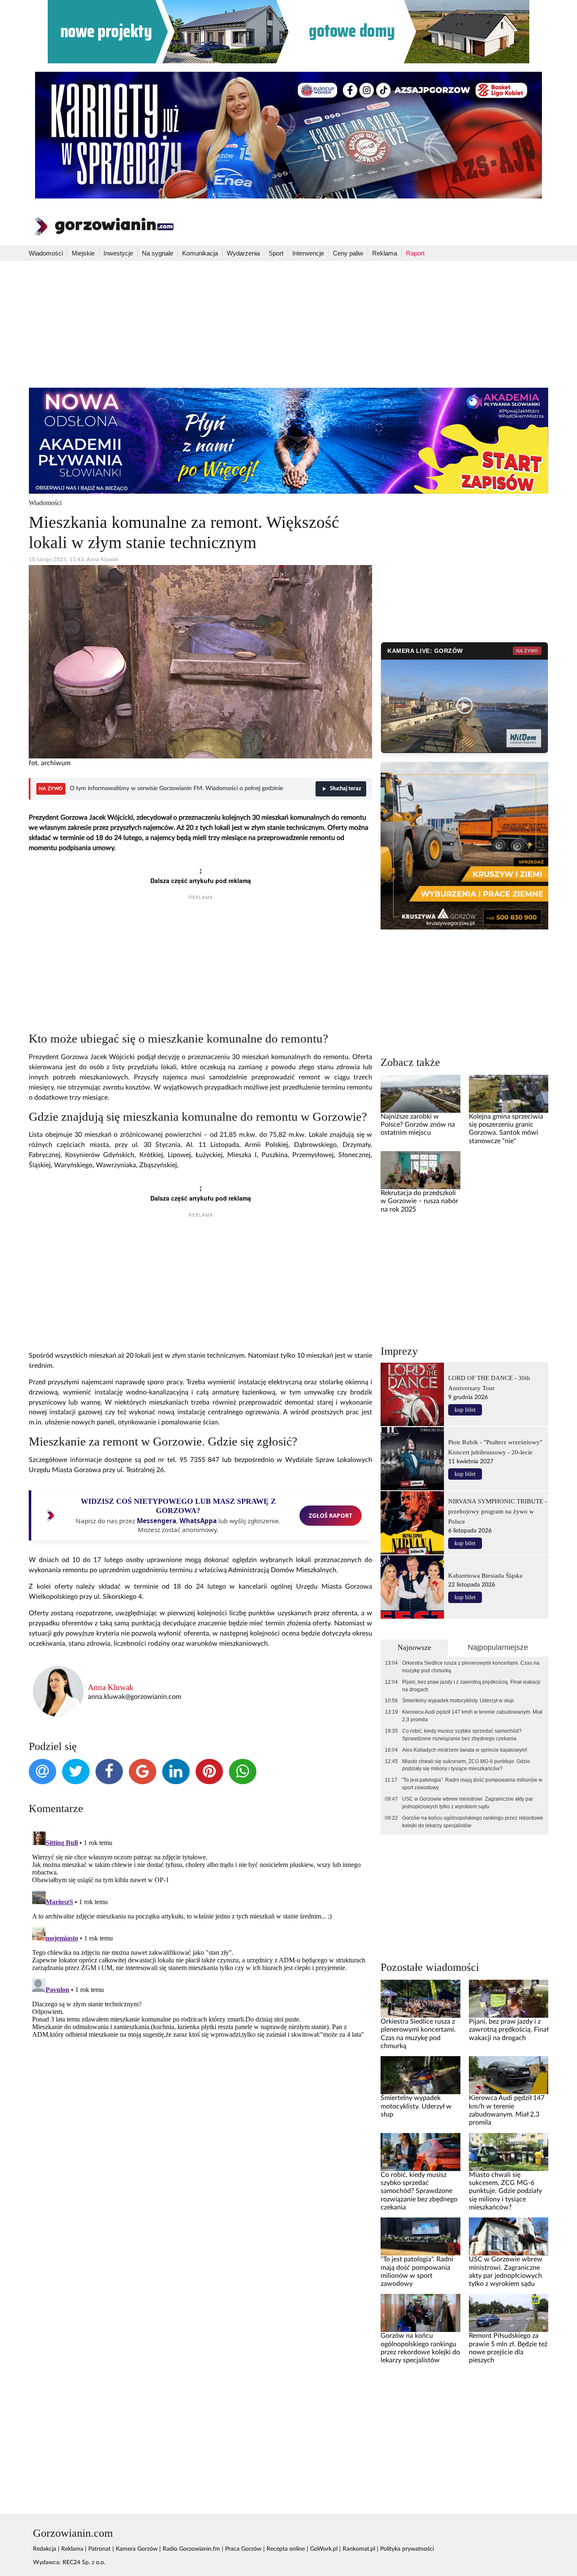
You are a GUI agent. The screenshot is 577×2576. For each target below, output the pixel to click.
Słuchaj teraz (346, 789)
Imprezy (399, 1351)
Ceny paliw (348, 253)
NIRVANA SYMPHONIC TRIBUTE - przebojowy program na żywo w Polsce (498, 1511)
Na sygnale (158, 253)
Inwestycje (118, 253)
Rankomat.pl (359, 2549)
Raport (415, 253)
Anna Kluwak (111, 1687)
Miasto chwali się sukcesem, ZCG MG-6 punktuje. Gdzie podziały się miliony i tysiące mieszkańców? (466, 1765)
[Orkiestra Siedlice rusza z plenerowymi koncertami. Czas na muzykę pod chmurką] (420, 1999)
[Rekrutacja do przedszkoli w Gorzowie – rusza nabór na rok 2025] (420, 1170)
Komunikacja (200, 253)
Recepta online (286, 2549)
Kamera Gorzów (137, 2549)
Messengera (156, 1521)
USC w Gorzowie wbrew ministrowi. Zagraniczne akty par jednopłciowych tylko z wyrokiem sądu (468, 1803)
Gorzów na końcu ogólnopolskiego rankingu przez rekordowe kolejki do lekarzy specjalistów (473, 1822)
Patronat (99, 2549)
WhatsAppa (198, 1521)
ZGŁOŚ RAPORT (331, 1515)
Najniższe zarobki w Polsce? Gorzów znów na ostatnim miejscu (418, 1125)
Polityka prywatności (407, 2549)
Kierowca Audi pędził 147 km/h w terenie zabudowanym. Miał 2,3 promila (472, 1716)
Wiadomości (46, 253)
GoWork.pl (324, 2549)
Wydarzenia (243, 253)
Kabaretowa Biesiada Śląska (485, 1575)
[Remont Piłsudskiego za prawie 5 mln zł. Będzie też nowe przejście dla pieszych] (509, 2313)
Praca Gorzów (243, 2549)
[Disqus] (200, 1934)
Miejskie (83, 253)
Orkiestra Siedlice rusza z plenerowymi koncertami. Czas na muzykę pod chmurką (471, 1667)
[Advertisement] (288, 324)
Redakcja (45, 2549)
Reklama (385, 253)
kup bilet (465, 1410)
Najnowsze (414, 1647)
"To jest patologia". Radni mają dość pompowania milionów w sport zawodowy (472, 1784)
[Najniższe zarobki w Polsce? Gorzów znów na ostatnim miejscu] (420, 1093)
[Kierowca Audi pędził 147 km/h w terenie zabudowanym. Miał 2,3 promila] (509, 2075)
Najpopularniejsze (498, 1647)
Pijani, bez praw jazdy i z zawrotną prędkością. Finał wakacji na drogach (471, 1686)
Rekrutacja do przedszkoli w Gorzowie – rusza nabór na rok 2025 (419, 1201)
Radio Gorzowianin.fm (191, 2549)
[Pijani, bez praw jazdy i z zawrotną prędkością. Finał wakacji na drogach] (509, 1999)
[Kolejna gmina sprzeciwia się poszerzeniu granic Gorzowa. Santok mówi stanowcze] (509, 1093)
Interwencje (308, 253)
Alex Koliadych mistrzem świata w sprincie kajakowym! (465, 1750)
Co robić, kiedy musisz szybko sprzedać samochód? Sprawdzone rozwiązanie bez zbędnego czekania (462, 1735)
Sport (276, 253)
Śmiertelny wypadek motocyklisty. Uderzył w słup (458, 1701)
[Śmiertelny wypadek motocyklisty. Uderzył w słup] (420, 2075)
